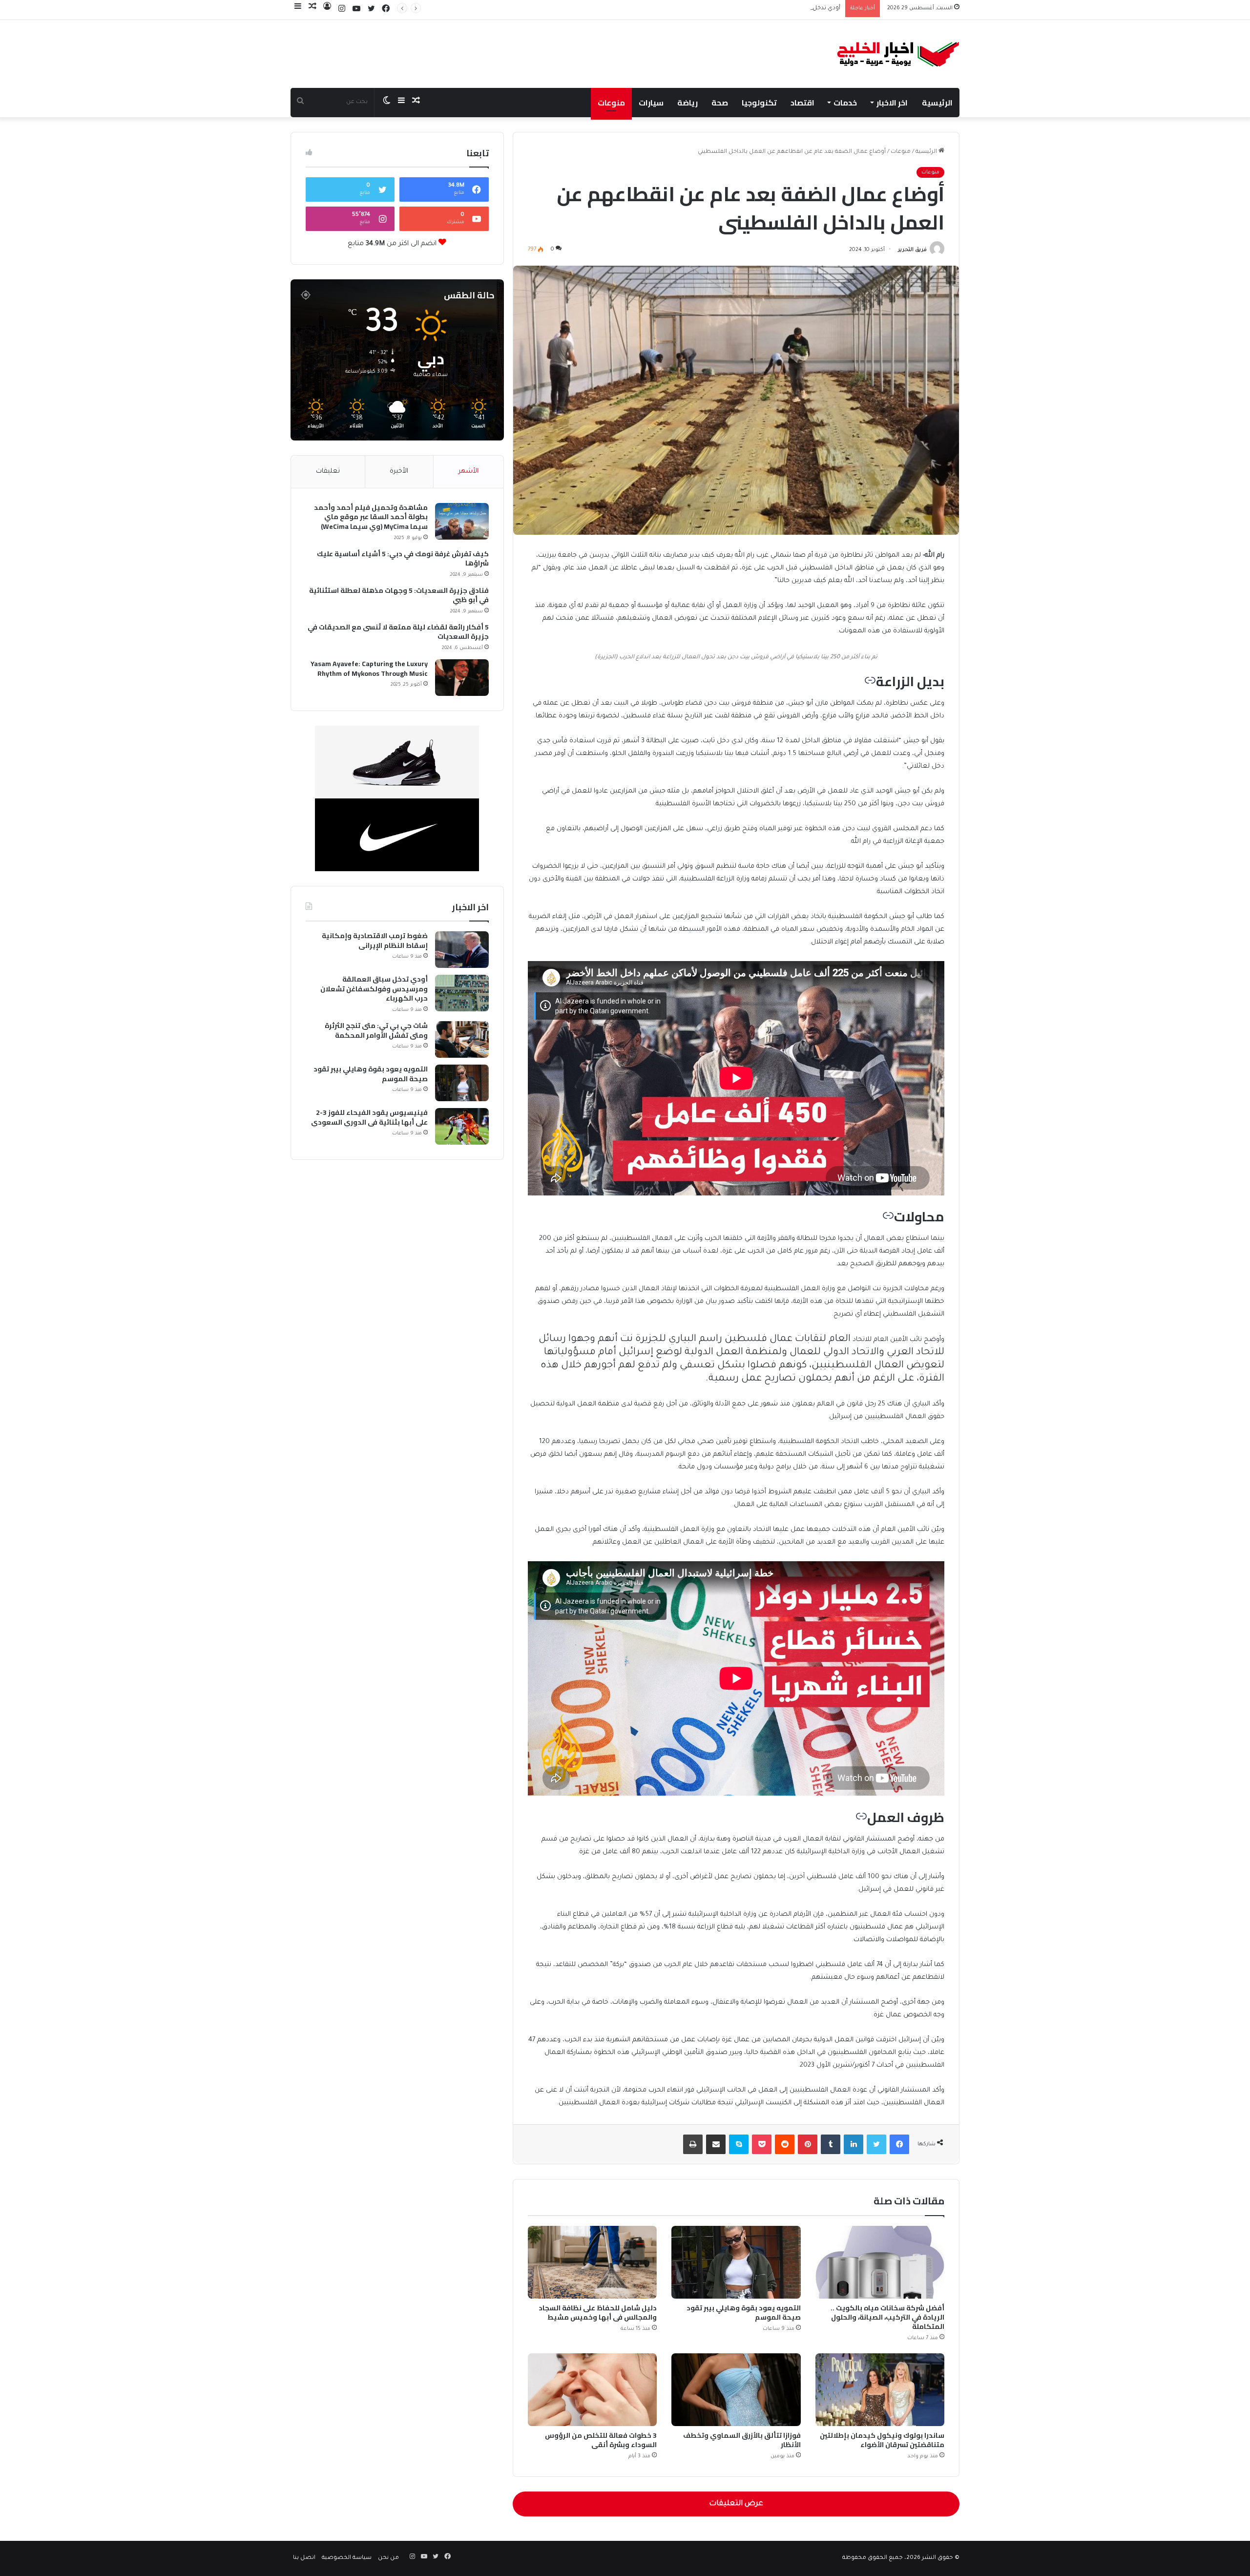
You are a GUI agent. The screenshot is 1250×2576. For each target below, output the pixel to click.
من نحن (388, 2558)
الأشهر (469, 471)
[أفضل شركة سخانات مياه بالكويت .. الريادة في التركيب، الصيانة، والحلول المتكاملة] (880, 2262)
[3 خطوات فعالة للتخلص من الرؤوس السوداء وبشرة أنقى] (592, 2390)
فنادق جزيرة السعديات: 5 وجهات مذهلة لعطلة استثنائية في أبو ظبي (399, 596)
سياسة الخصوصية (347, 2558)
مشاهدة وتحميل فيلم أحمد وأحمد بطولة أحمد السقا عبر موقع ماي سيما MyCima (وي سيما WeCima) (371, 517)
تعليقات (328, 471)
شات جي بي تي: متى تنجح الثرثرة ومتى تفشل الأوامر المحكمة (376, 1031)
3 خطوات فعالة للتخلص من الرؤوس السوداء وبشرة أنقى (601, 2440)
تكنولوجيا (759, 103)
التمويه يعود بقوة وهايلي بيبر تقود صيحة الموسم (744, 2313)
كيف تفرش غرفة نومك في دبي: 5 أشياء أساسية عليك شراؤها (403, 559)
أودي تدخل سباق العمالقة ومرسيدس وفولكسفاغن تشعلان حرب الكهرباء (374, 989)
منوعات (611, 103)
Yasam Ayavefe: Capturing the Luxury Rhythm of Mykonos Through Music (369, 669)
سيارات (651, 103)
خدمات (845, 103)
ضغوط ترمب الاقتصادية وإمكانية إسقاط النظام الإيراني (375, 941)
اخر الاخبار (892, 103)
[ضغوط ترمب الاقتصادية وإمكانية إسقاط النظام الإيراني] (462, 950)
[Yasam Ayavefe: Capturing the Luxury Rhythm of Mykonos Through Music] (462, 678)
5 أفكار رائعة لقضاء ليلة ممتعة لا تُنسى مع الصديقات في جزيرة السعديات (398, 632)
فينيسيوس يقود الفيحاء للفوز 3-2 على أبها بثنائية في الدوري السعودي (369, 1118)
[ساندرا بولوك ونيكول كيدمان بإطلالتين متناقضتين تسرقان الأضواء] (880, 2390)
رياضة (687, 103)
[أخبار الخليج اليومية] (898, 54)
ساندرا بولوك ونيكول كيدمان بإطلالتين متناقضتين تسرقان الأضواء (882, 2440)
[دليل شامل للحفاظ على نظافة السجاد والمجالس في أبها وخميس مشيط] (592, 2262)
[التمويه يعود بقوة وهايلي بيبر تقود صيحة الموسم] (736, 2262)
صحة (720, 103)
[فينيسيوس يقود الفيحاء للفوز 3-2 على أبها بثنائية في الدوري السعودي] (462, 1126)
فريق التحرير (912, 250)
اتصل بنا (304, 2558)
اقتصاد (802, 103)
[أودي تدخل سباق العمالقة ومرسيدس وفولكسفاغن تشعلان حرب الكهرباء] (462, 993)
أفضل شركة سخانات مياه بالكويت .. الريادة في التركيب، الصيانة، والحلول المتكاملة (887, 2317)
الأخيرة (399, 471)
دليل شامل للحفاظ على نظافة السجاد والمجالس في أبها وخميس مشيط (598, 2313)
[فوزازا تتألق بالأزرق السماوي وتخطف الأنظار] (736, 2390)
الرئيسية (937, 103)
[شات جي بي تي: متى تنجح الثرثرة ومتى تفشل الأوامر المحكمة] (462, 1039)
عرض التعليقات (736, 2504)
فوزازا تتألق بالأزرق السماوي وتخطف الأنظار (742, 2440)
